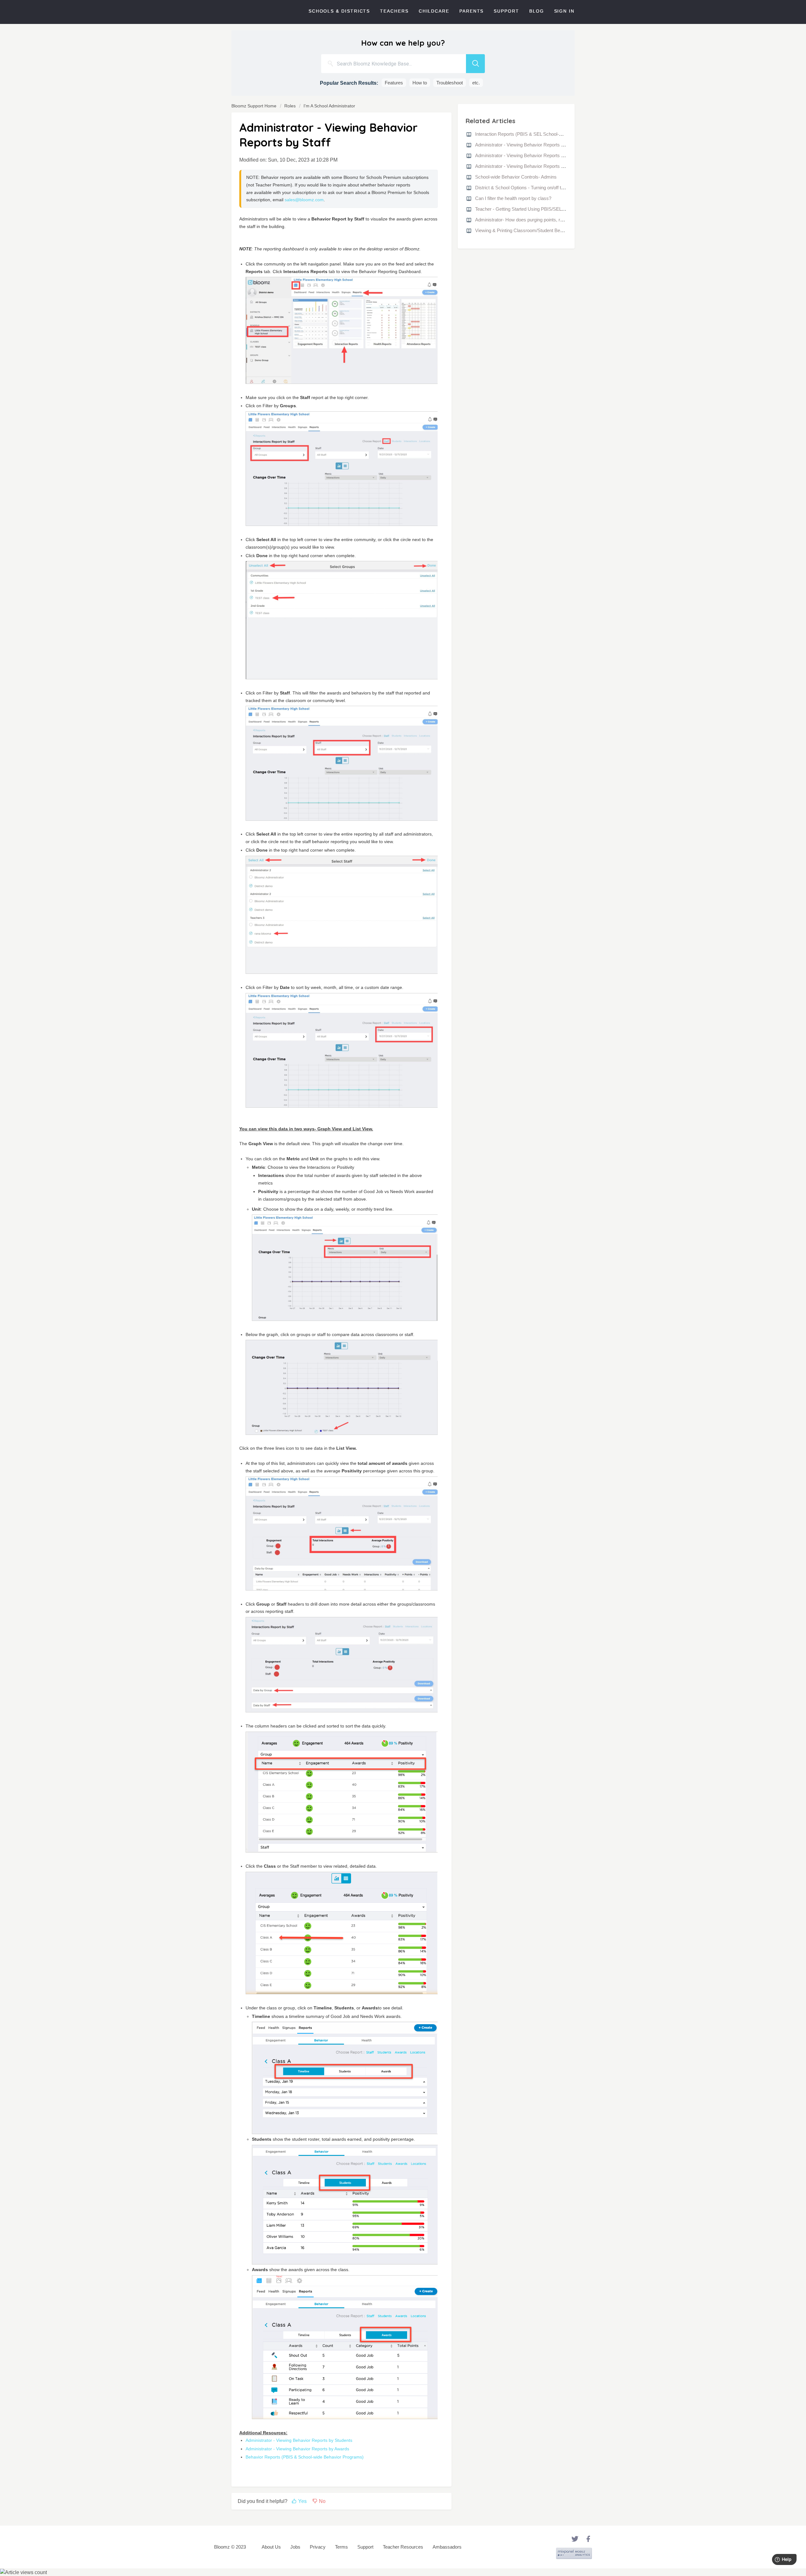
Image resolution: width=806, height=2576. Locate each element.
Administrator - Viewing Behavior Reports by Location (530, 166)
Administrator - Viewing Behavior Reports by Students (299, 2440)
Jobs (295, 2547)
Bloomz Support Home (255, 106)
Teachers (394, 11)
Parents (471, 11)
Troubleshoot (450, 83)
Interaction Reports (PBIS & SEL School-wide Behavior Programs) (543, 134)
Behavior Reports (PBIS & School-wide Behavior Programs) (305, 2457)
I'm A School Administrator (329, 106)
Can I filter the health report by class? (513, 198)
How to (420, 83)
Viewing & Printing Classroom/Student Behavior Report (531, 230)
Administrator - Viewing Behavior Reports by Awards (297, 2449)
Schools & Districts (339, 11)
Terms (341, 2547)
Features (394, 83)
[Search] (475, 64)
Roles (290, 106)
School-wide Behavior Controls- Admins (516, 177)
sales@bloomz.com (304, 200)
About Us (271, 2547)
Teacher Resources (403, 2547)
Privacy (318, 2547)
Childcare (434, 11)
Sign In (564, 11)
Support (506, 11)
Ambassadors (447, 2547)
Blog (537, 11)
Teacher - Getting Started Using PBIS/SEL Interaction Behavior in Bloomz (550, 209)
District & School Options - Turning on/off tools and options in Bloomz (546, 188)
